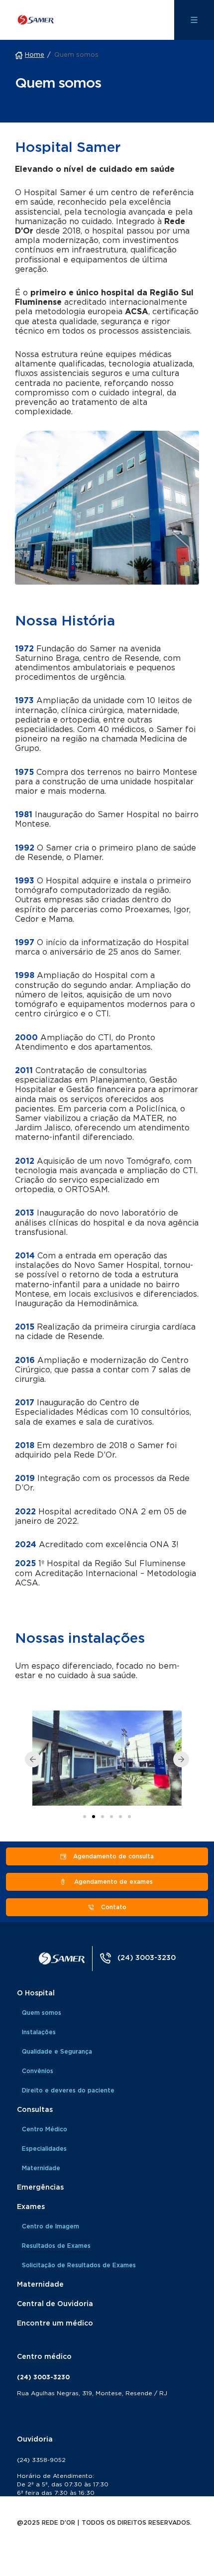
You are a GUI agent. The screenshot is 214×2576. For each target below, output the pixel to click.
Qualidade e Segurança (57, 2052)
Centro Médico (45, 2129)
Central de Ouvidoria (55, 2304)
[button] (33, 1759)
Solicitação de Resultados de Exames (79, 2265)
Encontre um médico (55, 2324)
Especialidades (44, 2149)
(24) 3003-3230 (147, 1958)
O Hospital (36, 1993)
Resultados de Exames (56, 2246)
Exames (31, 2207)
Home (35, 55)
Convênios (38, 2071)
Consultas (35, 2110)
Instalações (39, 2032)
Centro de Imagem (51, 2226)
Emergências (40, 2188)
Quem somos (42, 2013)
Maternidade (41, 2168)
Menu (194, 20)
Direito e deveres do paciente (68, 2090)
